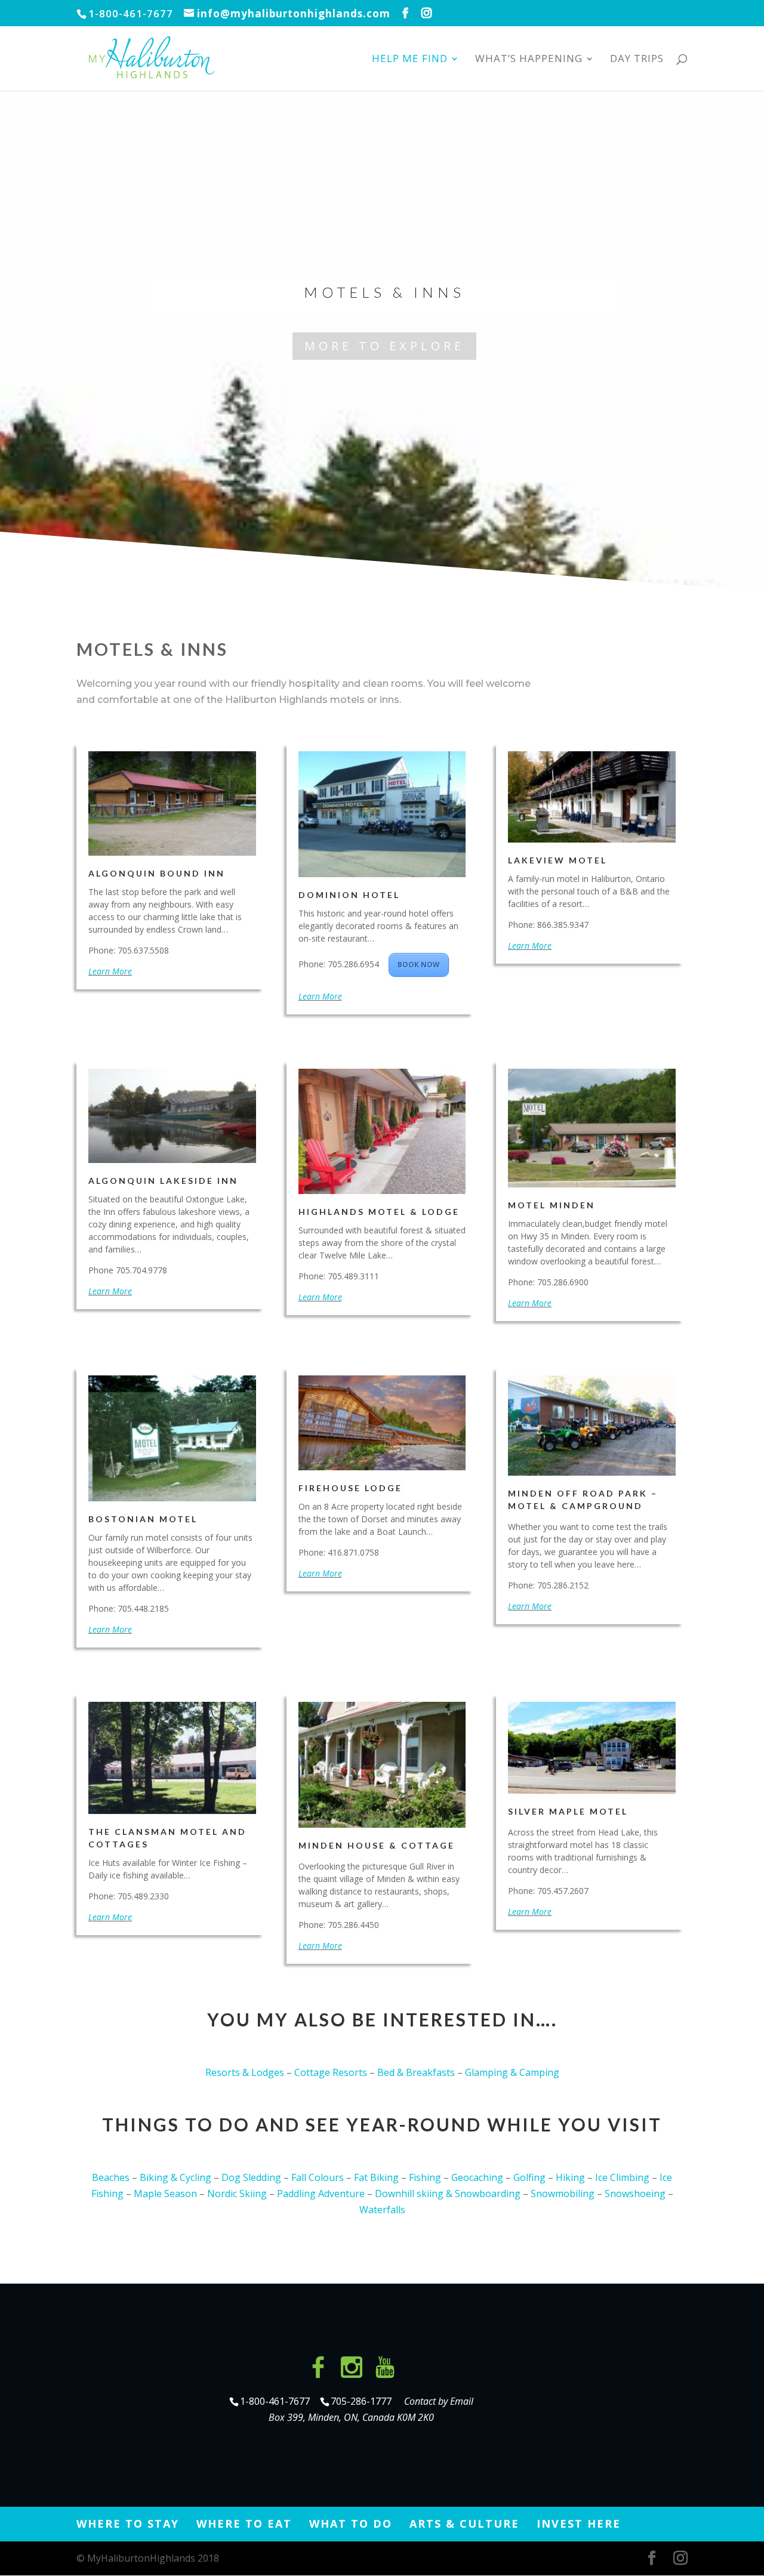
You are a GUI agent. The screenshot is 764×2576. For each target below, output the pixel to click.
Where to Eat (244, 2523)
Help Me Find (410, 60)
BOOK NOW (419, 965)
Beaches (111, 2177)
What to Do (351, 2523)
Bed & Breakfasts (416, 2072)
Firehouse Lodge (350, 1488)
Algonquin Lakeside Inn (163, 1181)
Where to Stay (128, 2523)
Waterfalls (382, 2210)
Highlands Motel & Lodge (379, 1212)
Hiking (570, 2177)
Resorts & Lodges (245, 2072)
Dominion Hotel (349, 895)
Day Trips (637, 60)
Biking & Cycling (175, 2177)
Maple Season (165, 2194)
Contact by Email (439, 2401)
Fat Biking (376, 2177)
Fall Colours (318, 2177)
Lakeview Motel (557, 860)
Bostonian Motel (143, 1519)
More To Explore (384, 346)
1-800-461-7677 (276, 2401)
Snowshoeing (635, 2194)
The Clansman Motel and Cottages (167, 1838)
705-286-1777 (363, 2401)
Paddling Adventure (321, 2194)
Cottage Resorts (331, 2072)
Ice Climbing (622, 2177)
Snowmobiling (563, 2194)
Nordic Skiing (237, 2194)
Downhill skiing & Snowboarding (448, 2194)
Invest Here (579, 2523)
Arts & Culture (464, 2523)
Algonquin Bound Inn (157, 873)
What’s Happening (529, 60)
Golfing (529, 2177)
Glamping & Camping (512, 2072)
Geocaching (477, 2177)
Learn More (110, 971)
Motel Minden (552, 1205)
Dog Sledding (251, 2177)
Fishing (425, 2177)
